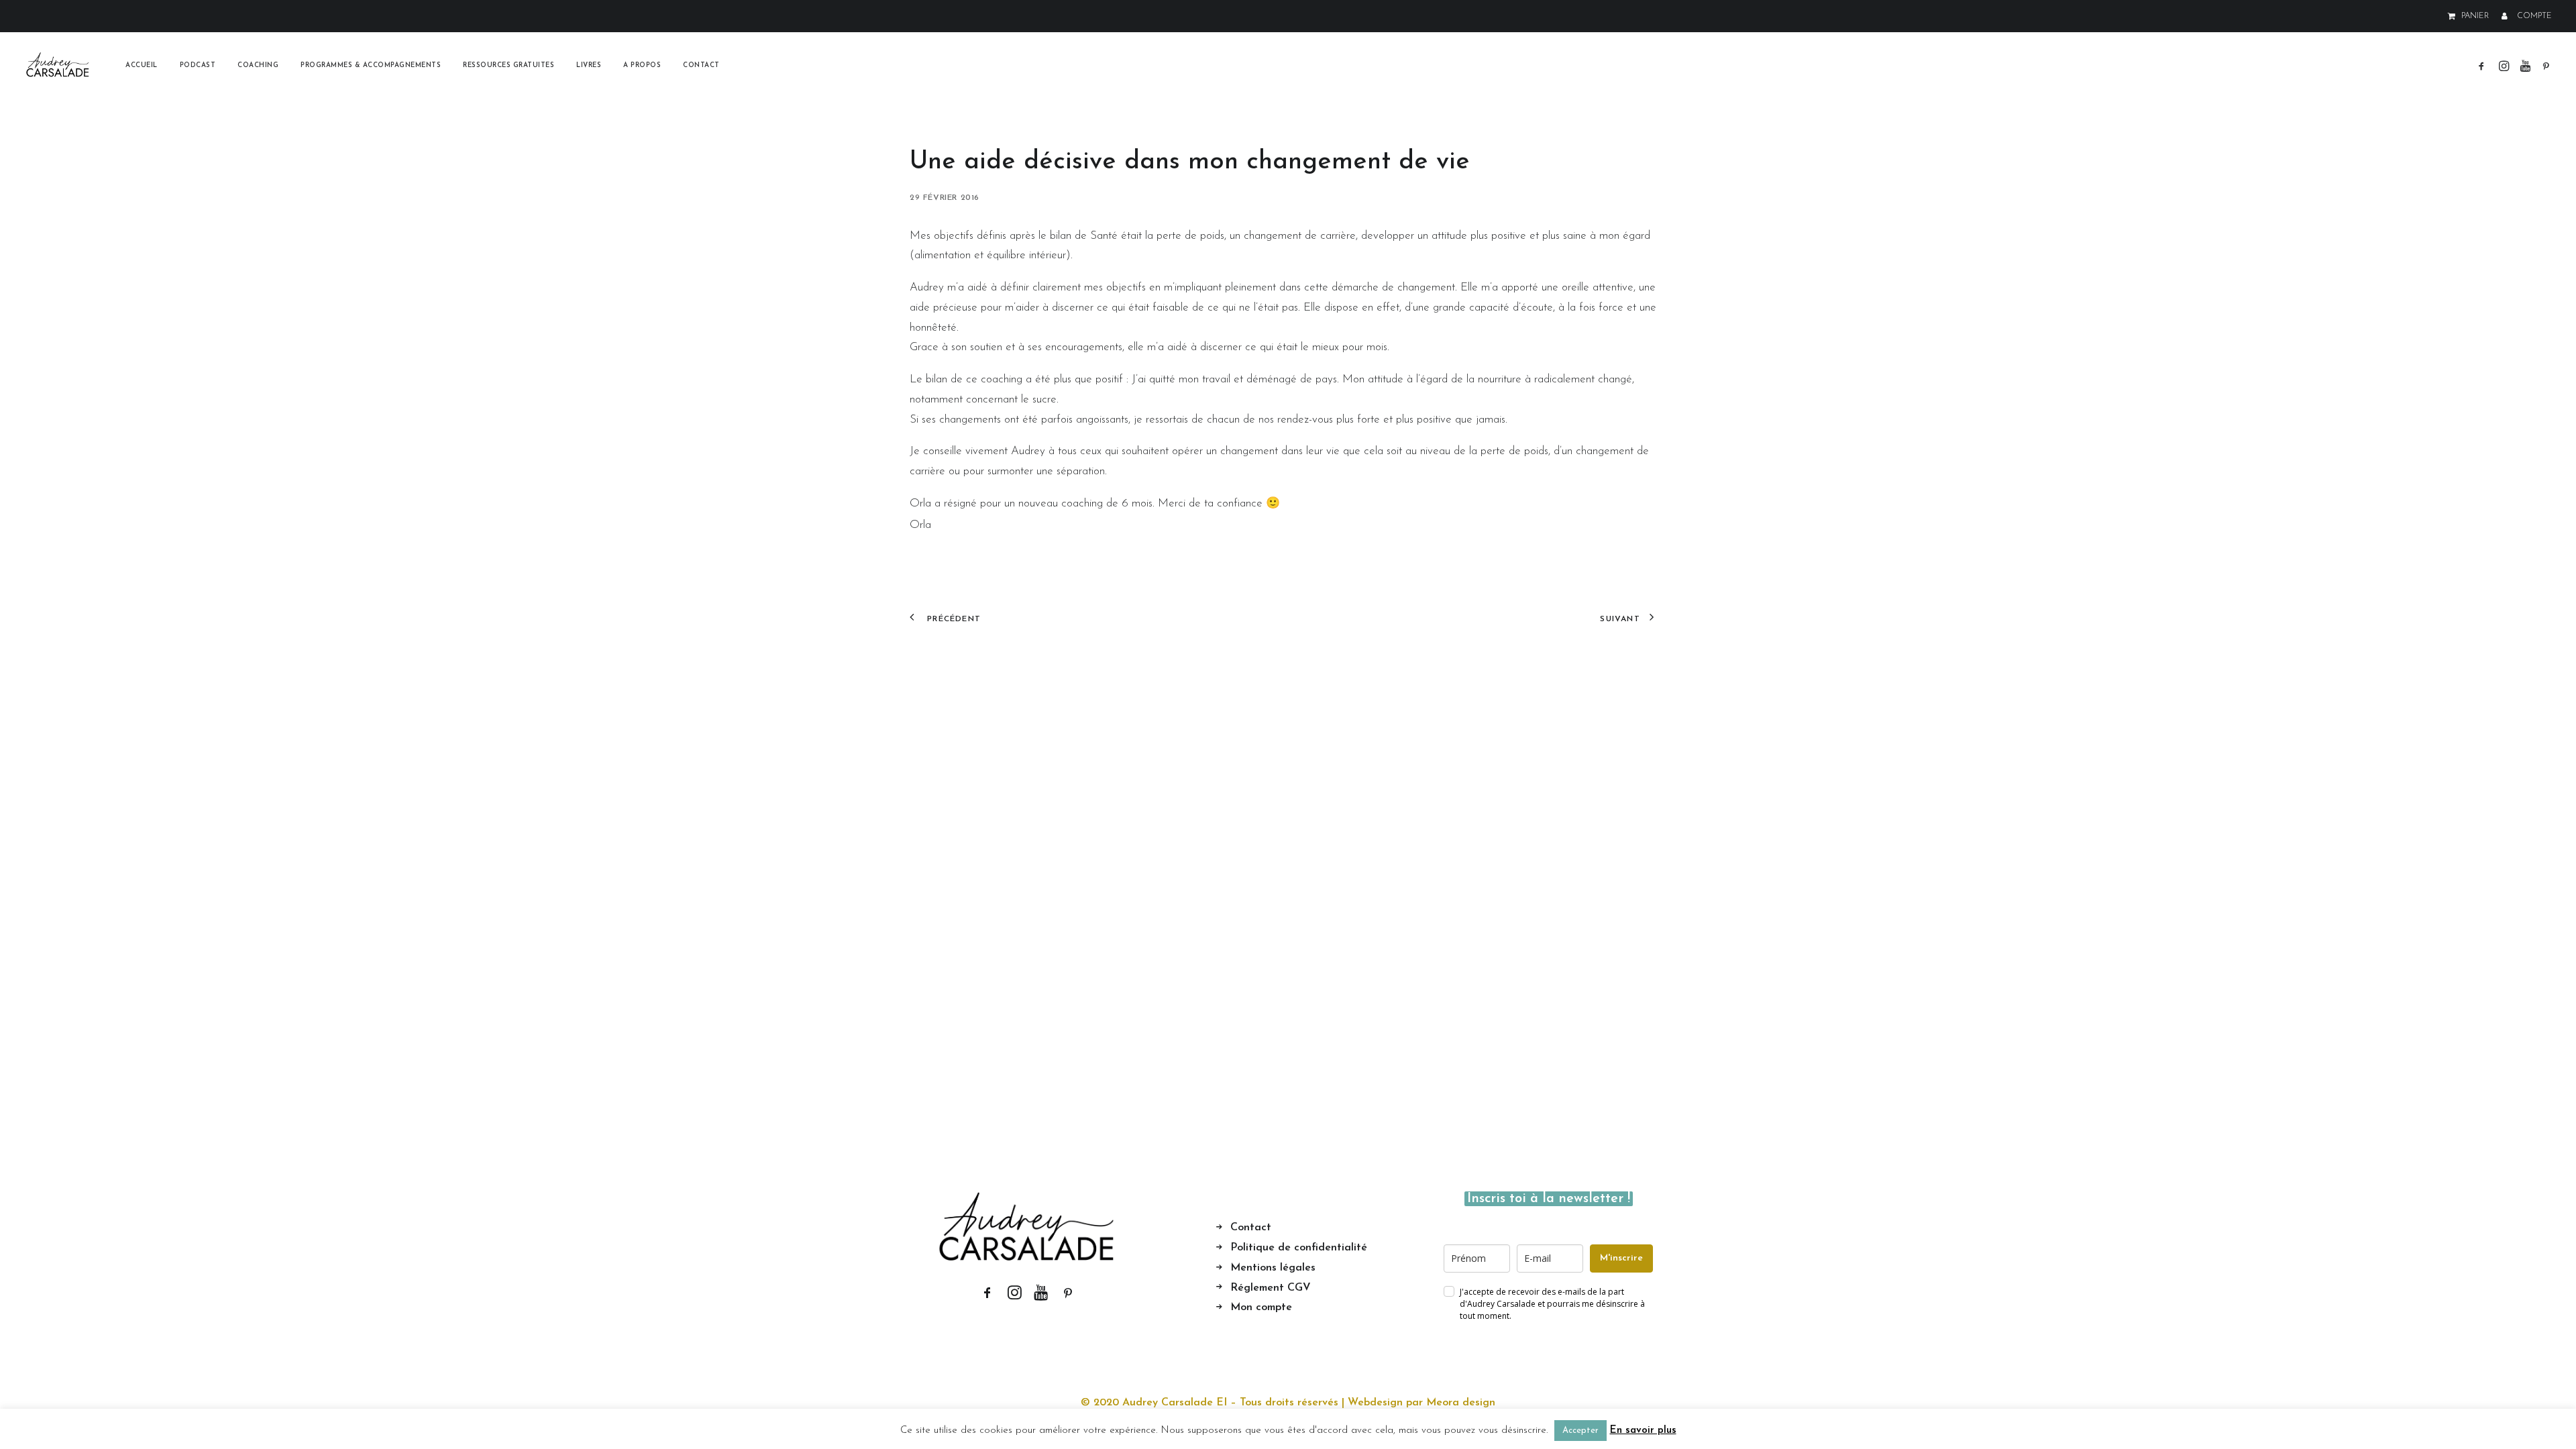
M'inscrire (1621, 1258)
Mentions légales (1273, 1268)
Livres (589, 65)
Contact (701, 65)
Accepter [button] (1580, 1431)
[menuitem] (2471, 16)
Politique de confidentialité (1299, 1248)
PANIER (2475, 16)
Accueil (142, 65)
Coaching (258, 65)
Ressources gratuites (508, 65)
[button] (2484, 65)
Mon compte (1261, 1307)
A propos (642, 65)
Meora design (1461, 1403)
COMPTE (2534, 16)
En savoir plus (1643, 1431)
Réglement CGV (1271, 1288)
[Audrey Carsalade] (58, 65)
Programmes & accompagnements (371, 65)
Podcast (198, 65)
